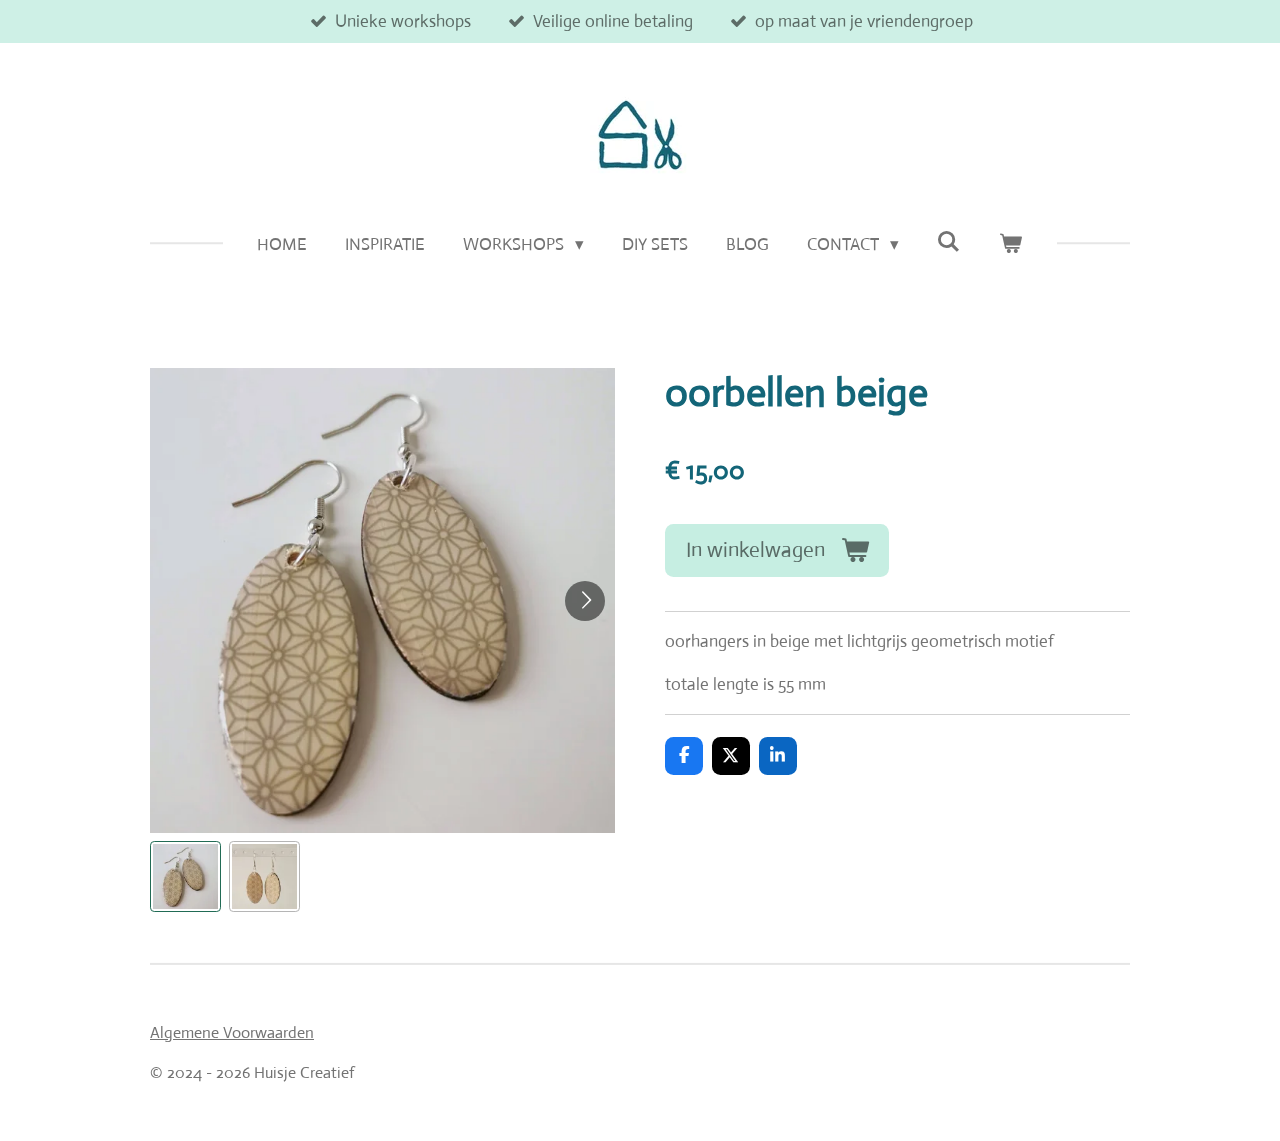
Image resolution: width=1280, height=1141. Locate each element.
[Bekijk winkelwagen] (1011, 245)
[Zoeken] (949, 242)
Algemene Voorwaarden (232, 1032)
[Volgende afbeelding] (585, 601)
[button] (185, 876)
